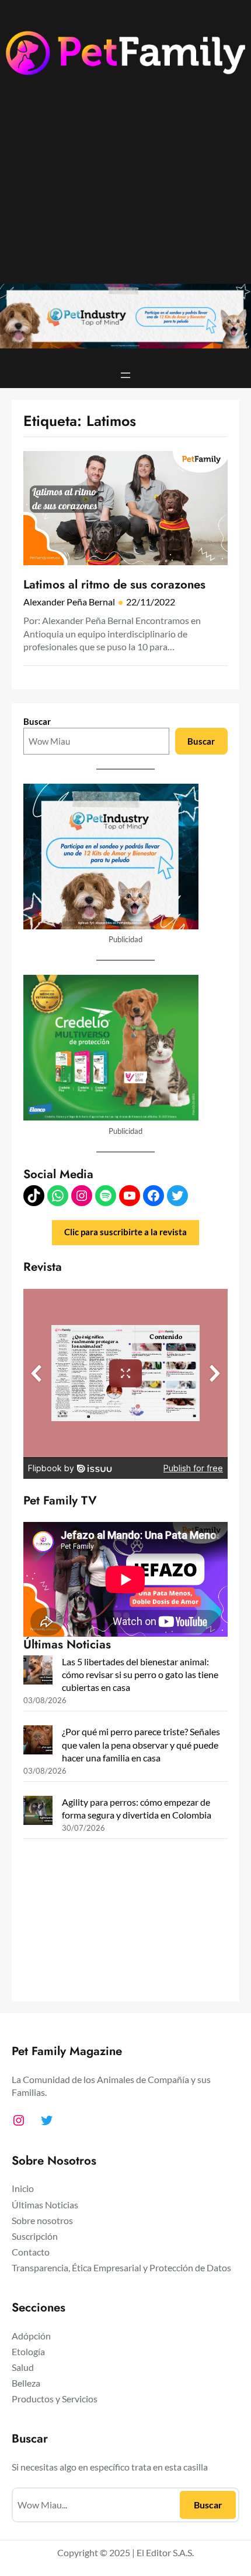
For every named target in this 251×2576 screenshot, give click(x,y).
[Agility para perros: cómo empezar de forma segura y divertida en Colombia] (38, 1812)
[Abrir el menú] (125, 375)
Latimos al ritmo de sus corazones (114, 585)
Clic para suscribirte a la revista (125, 1232)
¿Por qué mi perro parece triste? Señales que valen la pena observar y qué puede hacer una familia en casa (141, 1744)
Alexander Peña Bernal (69, 602)
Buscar (37, 721)
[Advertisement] (125, 189)
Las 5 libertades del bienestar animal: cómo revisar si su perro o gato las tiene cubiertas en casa (140, 1674)
